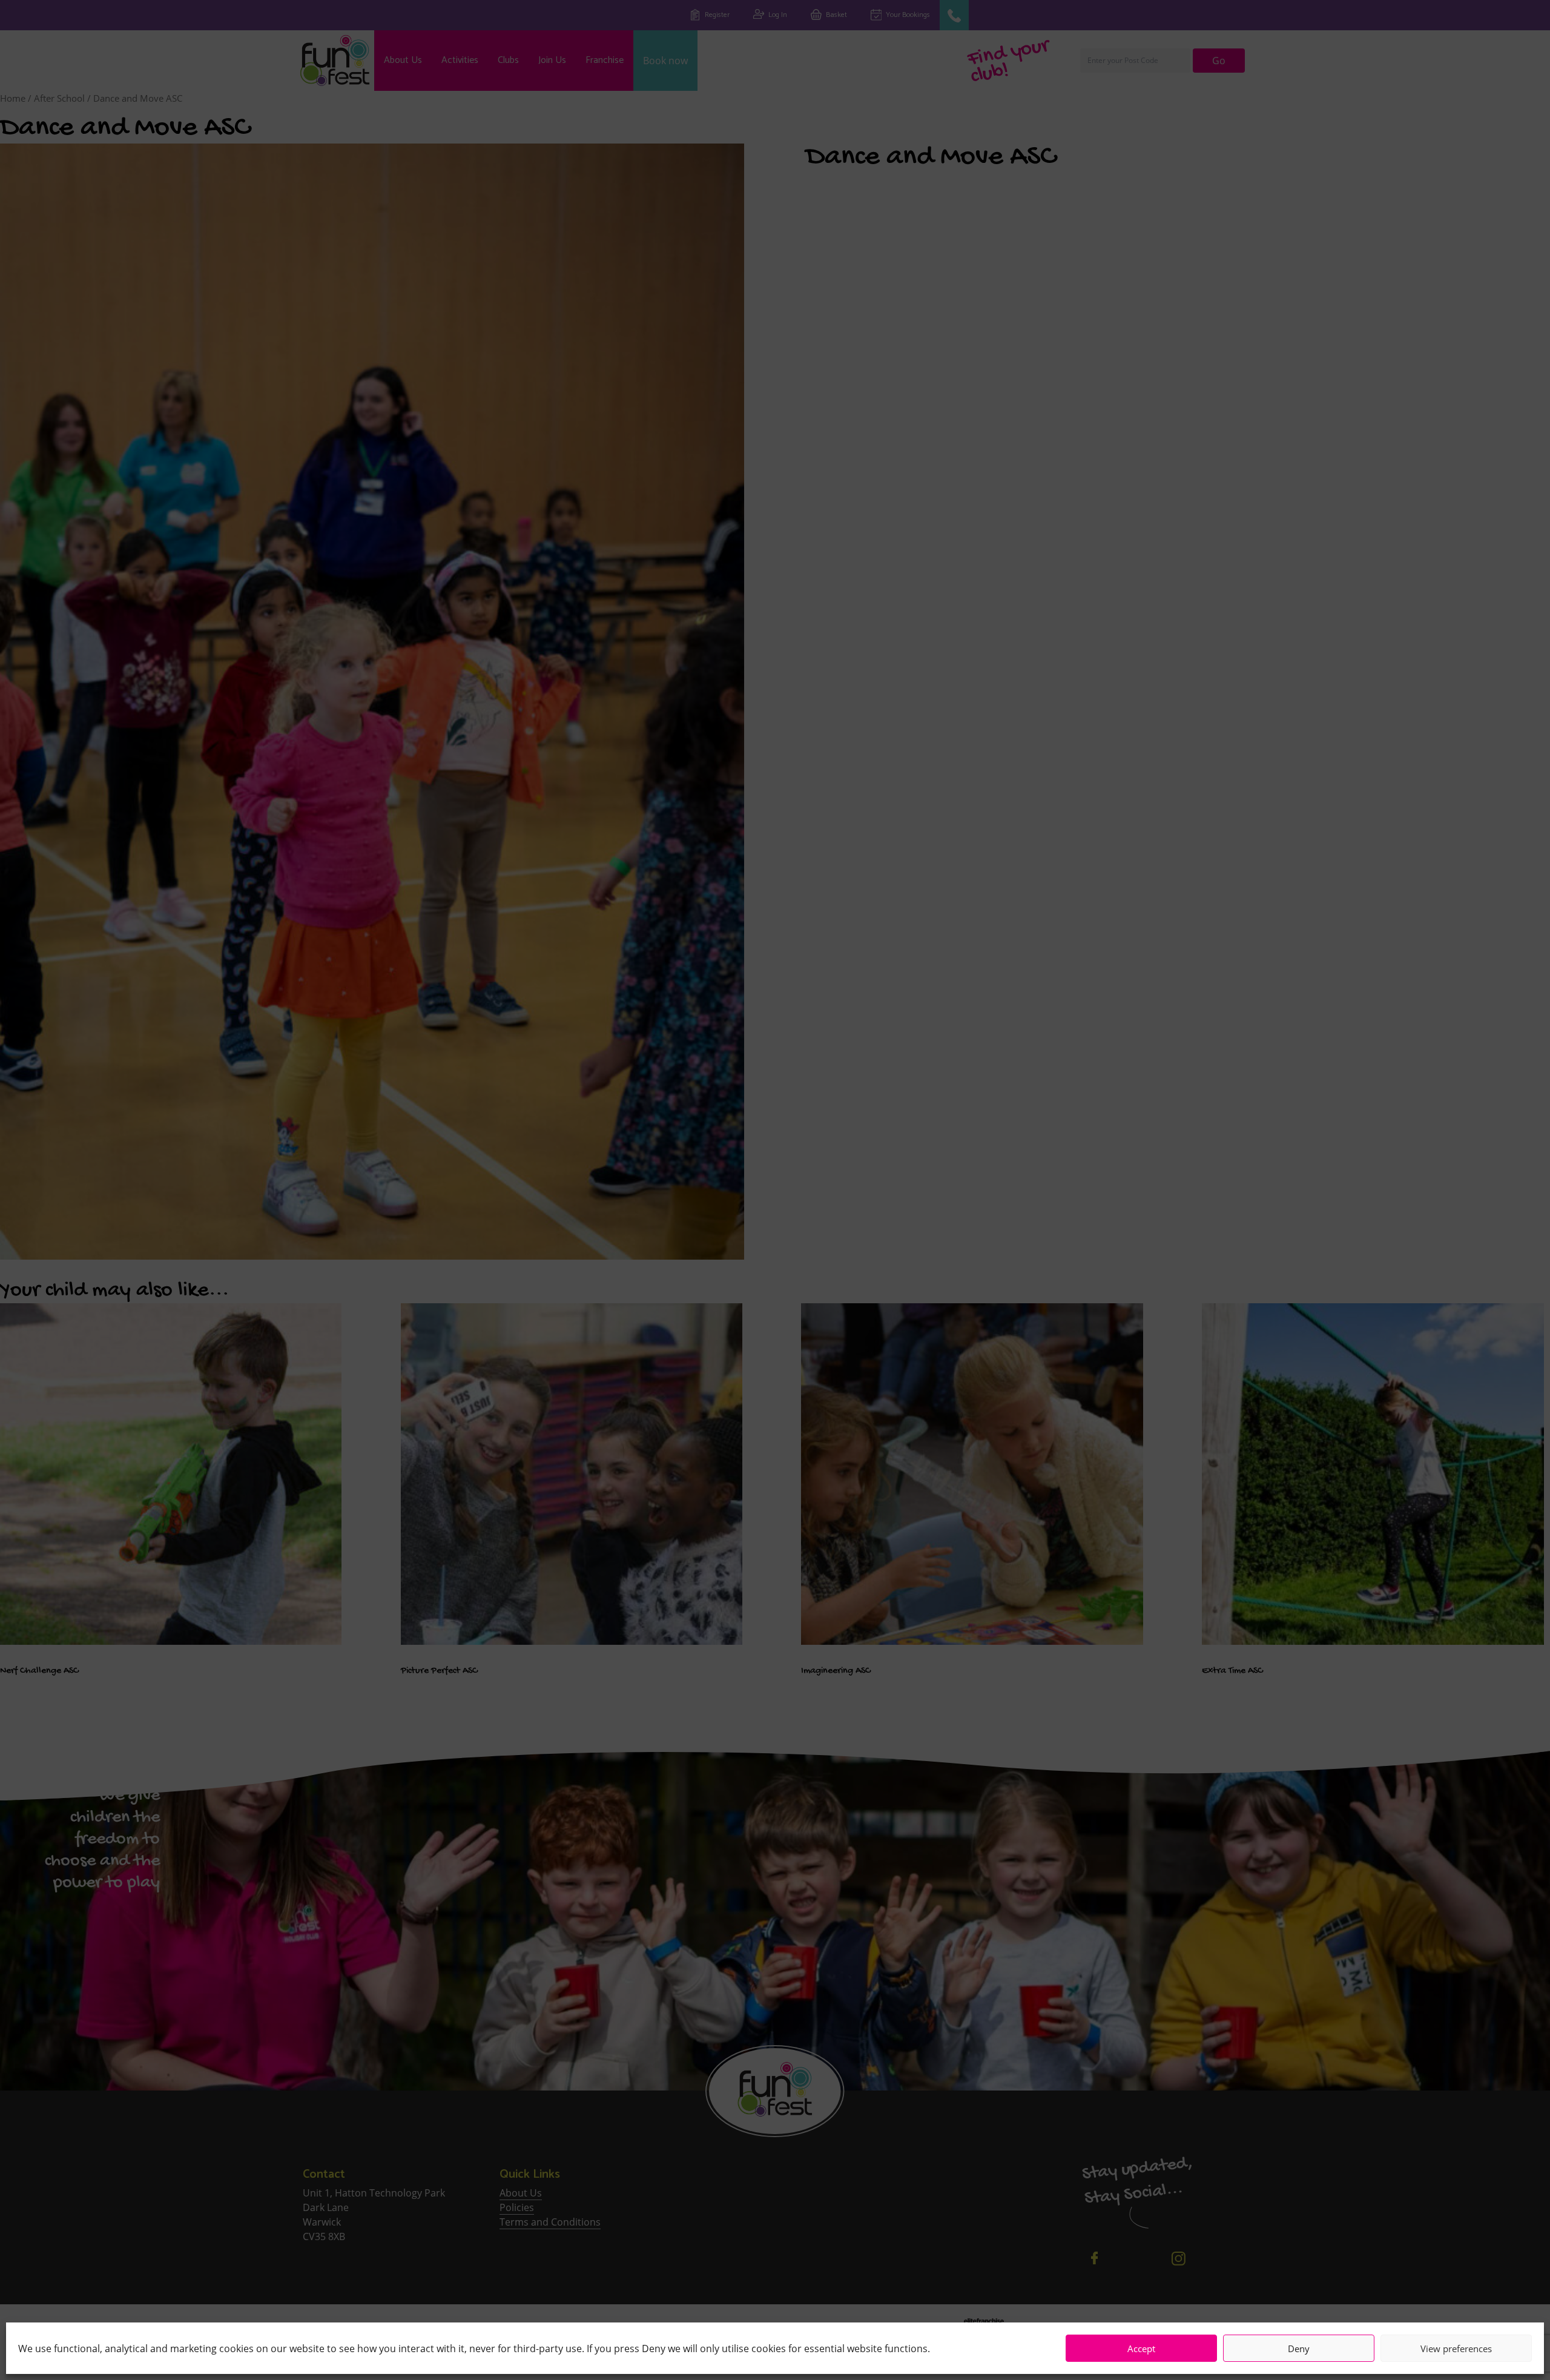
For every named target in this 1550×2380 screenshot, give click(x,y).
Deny (1299, 2349)
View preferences (1456, 2349)
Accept (1141, 2349)
